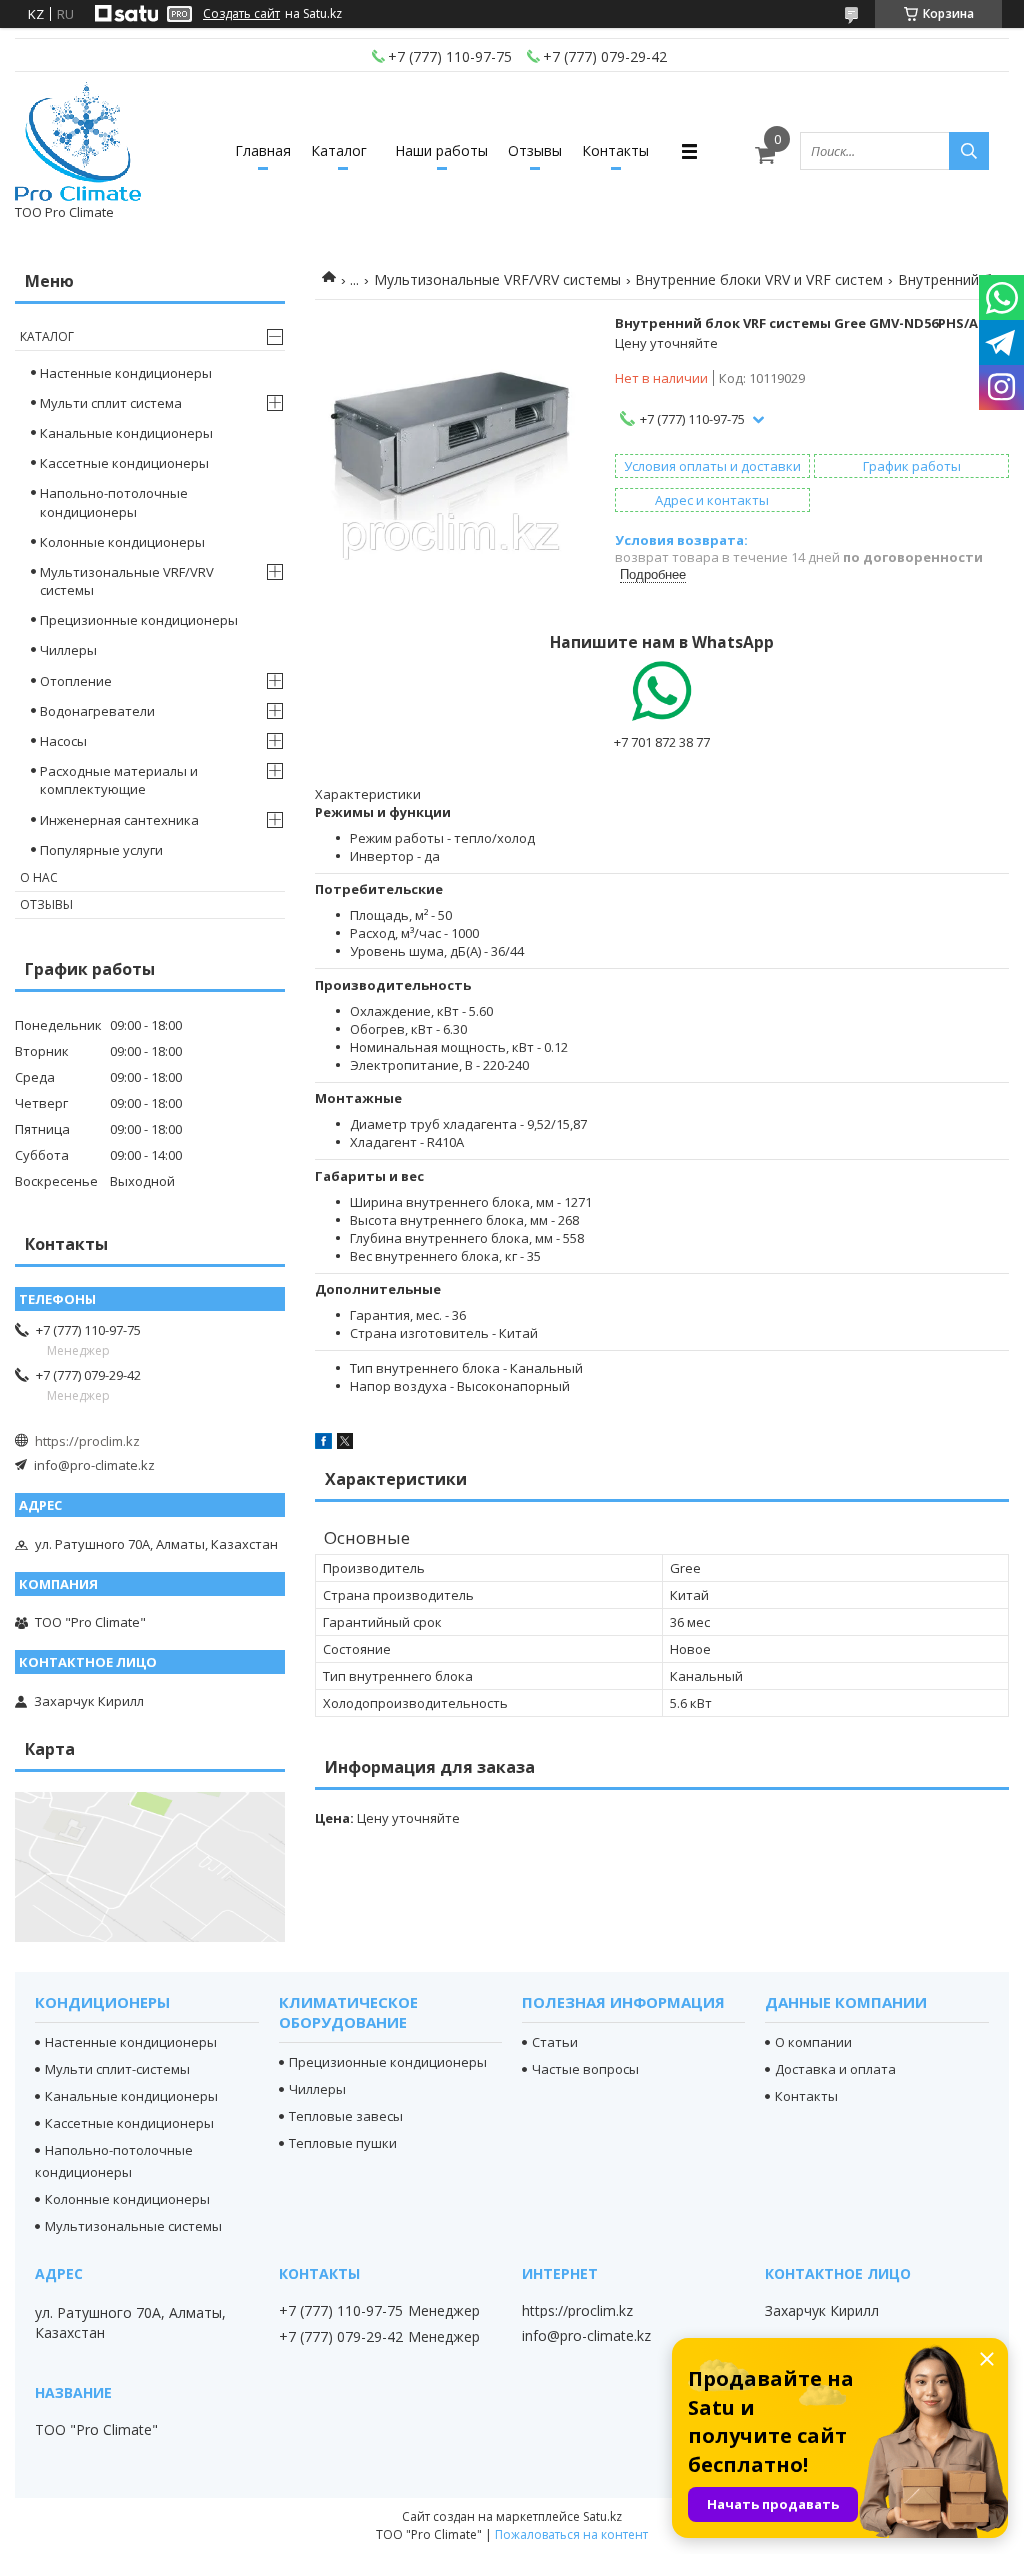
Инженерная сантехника (119, 820)
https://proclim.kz (87, 1441)
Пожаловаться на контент (571, 2534)
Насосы (63, 741)
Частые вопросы (585, 2069)
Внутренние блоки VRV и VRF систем (759, 279)
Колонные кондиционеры (122, 542)
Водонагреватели (97, 711)
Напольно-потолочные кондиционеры (114, 502)
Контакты (615, 150)
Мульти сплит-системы (117, 2069)
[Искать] (969, 151)
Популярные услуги (101, 850)
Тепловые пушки (343, 2143)
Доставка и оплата (835, 2069)
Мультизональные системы (133, 2226)
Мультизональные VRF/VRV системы (497, 279)
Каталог (339, 150)
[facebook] (323, 1444)
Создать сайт (241, 14)
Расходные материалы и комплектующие (119, 780)
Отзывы (535, 150)
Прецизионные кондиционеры (139, 620)
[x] (345, 1444)
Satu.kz (602, 2516)
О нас (39, 877)
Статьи (555, 2042)
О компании (813, 2042)
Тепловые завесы (346, 2116)
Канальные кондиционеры (126, 433)
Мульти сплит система (111, 403)
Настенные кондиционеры (126, 373)
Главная (263, 150)
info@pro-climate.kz (94, 1465)
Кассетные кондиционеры (124, 463)
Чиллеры (68, 650)
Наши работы (441, 150)
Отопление (76, 681)
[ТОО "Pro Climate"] (78, 142)
